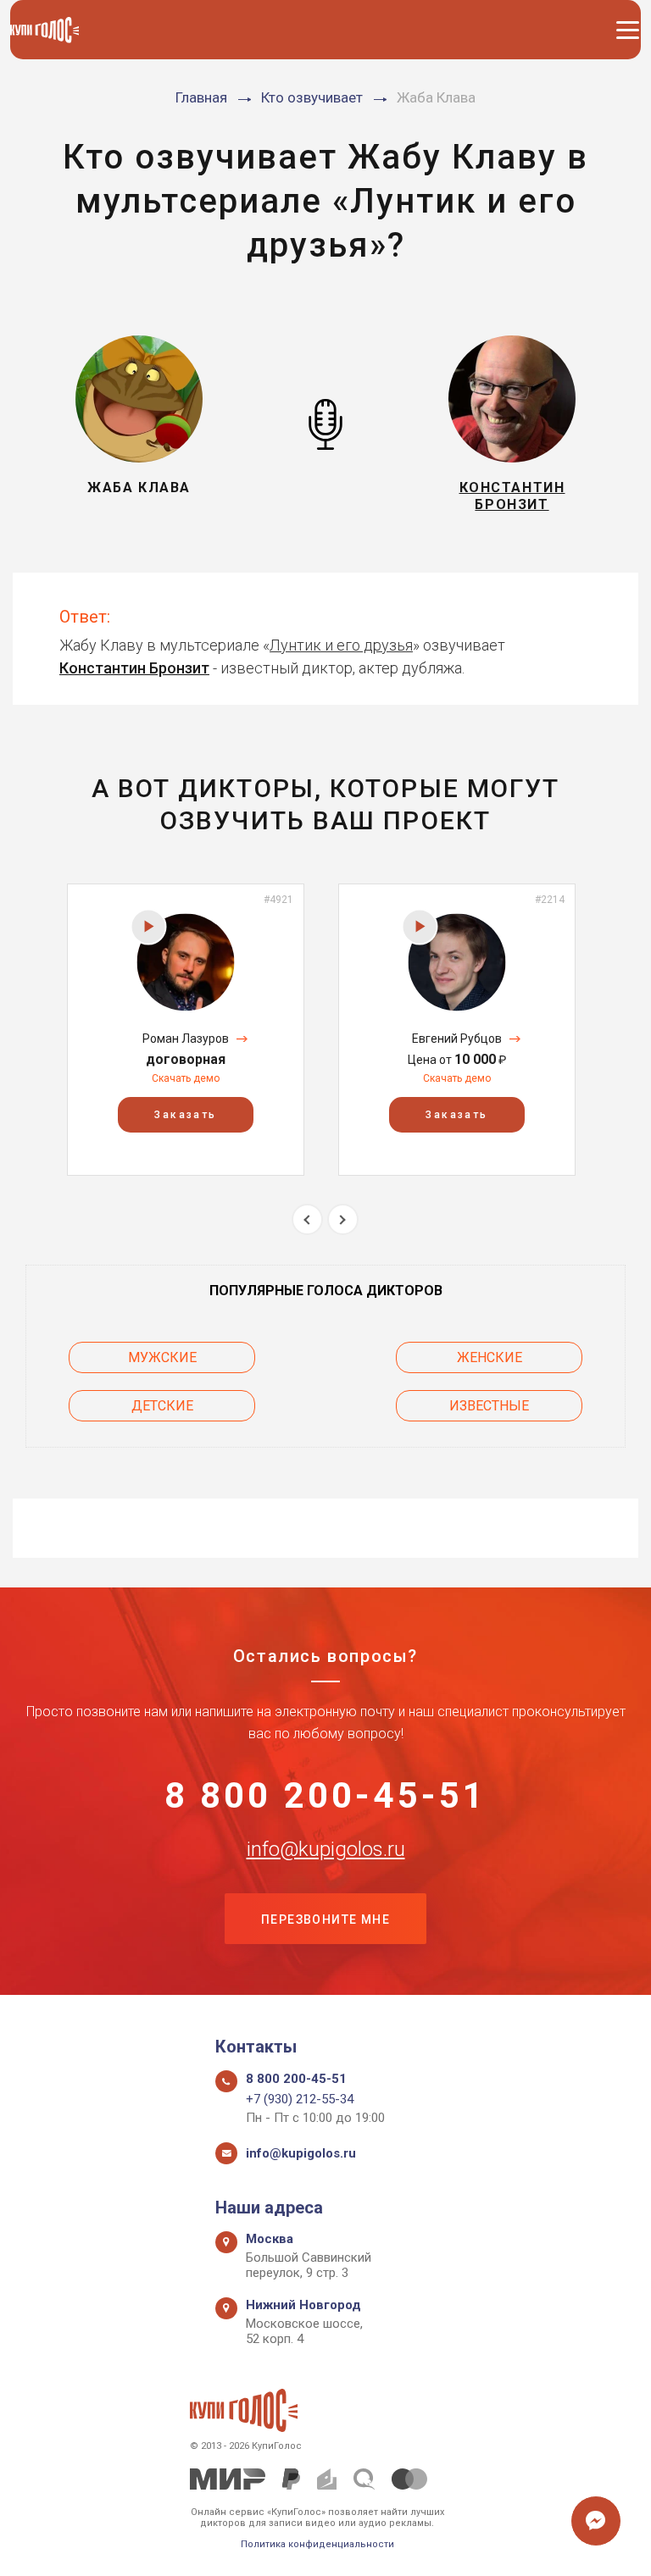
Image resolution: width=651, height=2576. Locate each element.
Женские (490, 1357)
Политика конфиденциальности (317, 2544)
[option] (186, 1030)
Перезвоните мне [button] (325, 1920)
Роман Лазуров (186, 1039)
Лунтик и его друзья (341, 645)
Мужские (162, 1357)
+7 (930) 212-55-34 (300, 2099)
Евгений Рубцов (457, 1039)
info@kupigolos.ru (326, 1849)
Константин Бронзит (134, 668)
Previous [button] (307, 1219)
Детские (162, 1406)
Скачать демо (186, 1078)
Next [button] (343, 1219)
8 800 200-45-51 (326, 1796)
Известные (489, 1406)
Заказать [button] (185, 1115)
